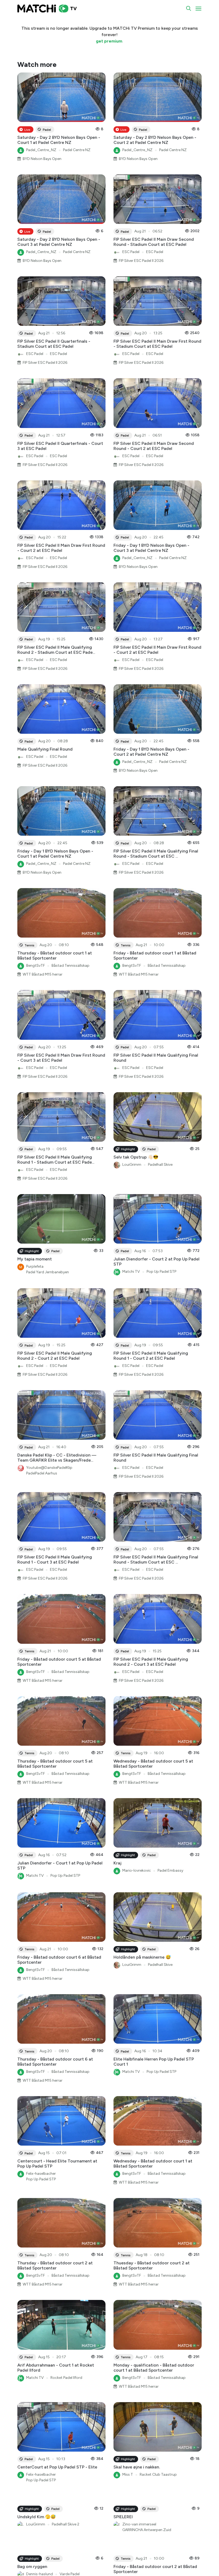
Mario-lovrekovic (137, 1870)
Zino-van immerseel (139, 2568)
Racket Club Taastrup (158, 2474)
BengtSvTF (36, 966)
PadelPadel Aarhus (42, 1473)
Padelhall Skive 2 (66, 2568)
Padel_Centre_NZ (41, 150)
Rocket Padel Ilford (66, 2378)
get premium (109, 41)
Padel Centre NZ (77, 150)
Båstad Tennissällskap (71, 966)
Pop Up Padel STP (161, 1272)
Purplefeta (35, 1266)
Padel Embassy (170, 1870)
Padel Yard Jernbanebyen (48, 1272)
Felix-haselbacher (41, 2174)
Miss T (128, 2474)
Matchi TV (131, 1272)
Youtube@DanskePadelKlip (49, 1468)
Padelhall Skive (160, 1165)
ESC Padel (131, 252)
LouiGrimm (132, 1165)
